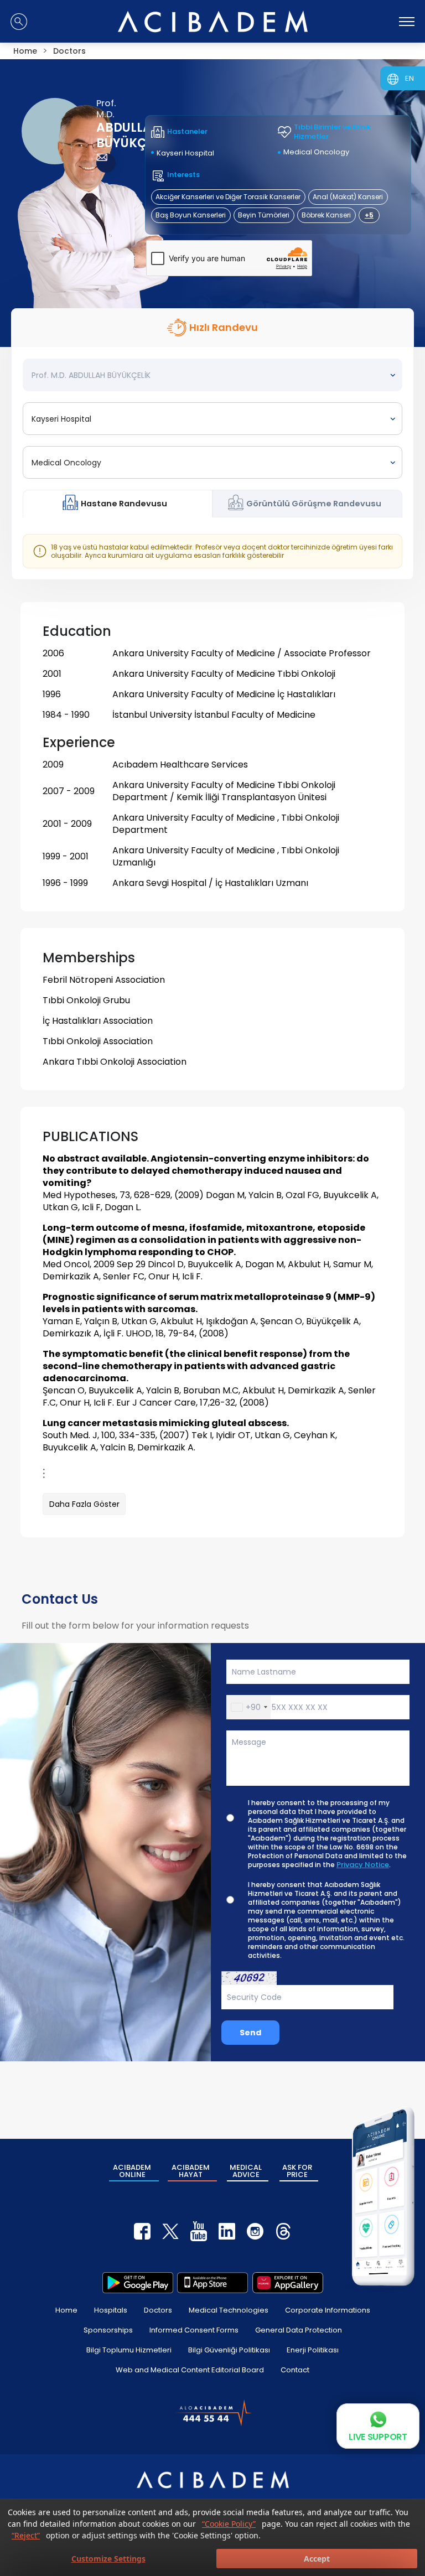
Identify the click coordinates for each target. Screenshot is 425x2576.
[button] (249, 1707)
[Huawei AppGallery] (288, 2283)
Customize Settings (108, 2559)
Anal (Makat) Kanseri (348, 197)
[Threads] (283, 2231)
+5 (369, 215)
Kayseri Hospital (185, 153)
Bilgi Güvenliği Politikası (229, 2350)
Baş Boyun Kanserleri (191, 215)
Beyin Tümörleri (264, 215)
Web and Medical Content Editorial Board (190, 2370)
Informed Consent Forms (194, 2330)
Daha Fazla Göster (84, 1504)
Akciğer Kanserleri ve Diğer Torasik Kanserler (228, 197)
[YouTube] (199, 2231)
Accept (317, 2559)
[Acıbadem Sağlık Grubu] (213, 22)
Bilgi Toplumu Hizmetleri (129, 2350)
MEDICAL (246, 2171)
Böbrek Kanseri (326, 215)
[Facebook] (142, 2231)
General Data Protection (299, 2330)
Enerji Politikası (313, 2350)
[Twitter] (170, 2231)
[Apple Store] (212, 2283)
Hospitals (111, 2310)
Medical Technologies (229, 2310)
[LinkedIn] (227, 2231)
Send (250, 2033)
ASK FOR (297, 2171)
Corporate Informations (328, 2310)
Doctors (158, 2310)
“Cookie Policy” (229, 2524)
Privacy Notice (363, 1865)
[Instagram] (255, 2231)
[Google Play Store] (138, 2283)
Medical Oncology (316, 152)
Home (66, 2310)
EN (410, 78)
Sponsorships (108, 2330)
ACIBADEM (132, 2171)
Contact (295, 2370)
